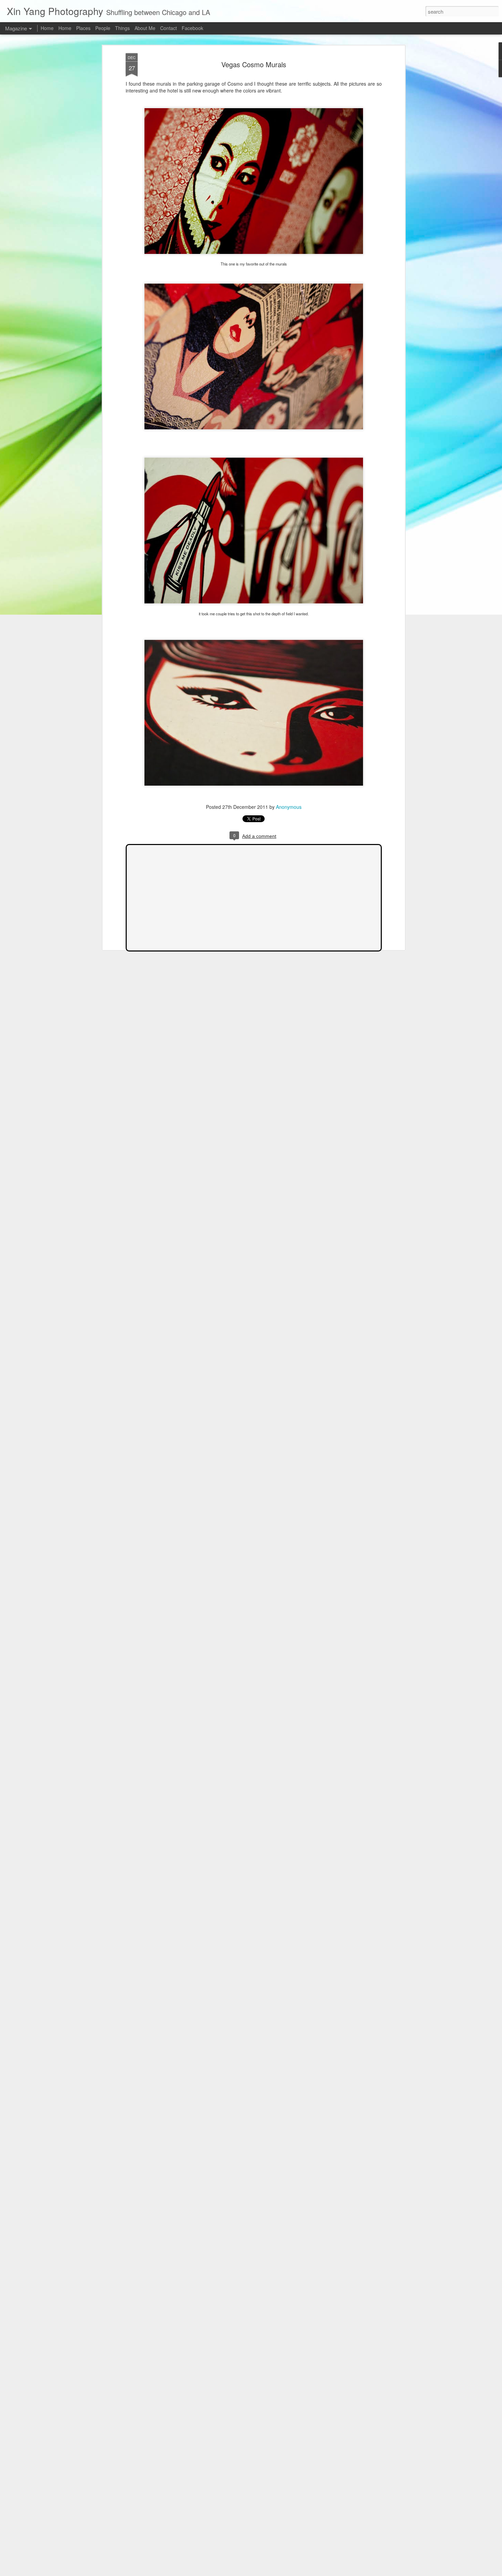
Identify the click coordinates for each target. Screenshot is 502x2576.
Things (122, 28)
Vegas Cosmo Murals (254, 64)
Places (83, 28)
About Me (145, 28)
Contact (169, 28)
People (103, 28)
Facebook (192, 28)
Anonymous (289, 807)
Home (47, 28)
